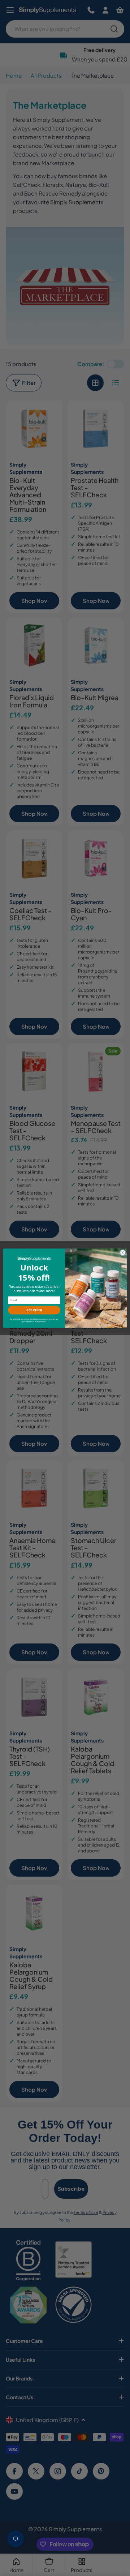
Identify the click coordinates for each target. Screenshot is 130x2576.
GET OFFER (34, 1310)
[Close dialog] (123, 1252)
